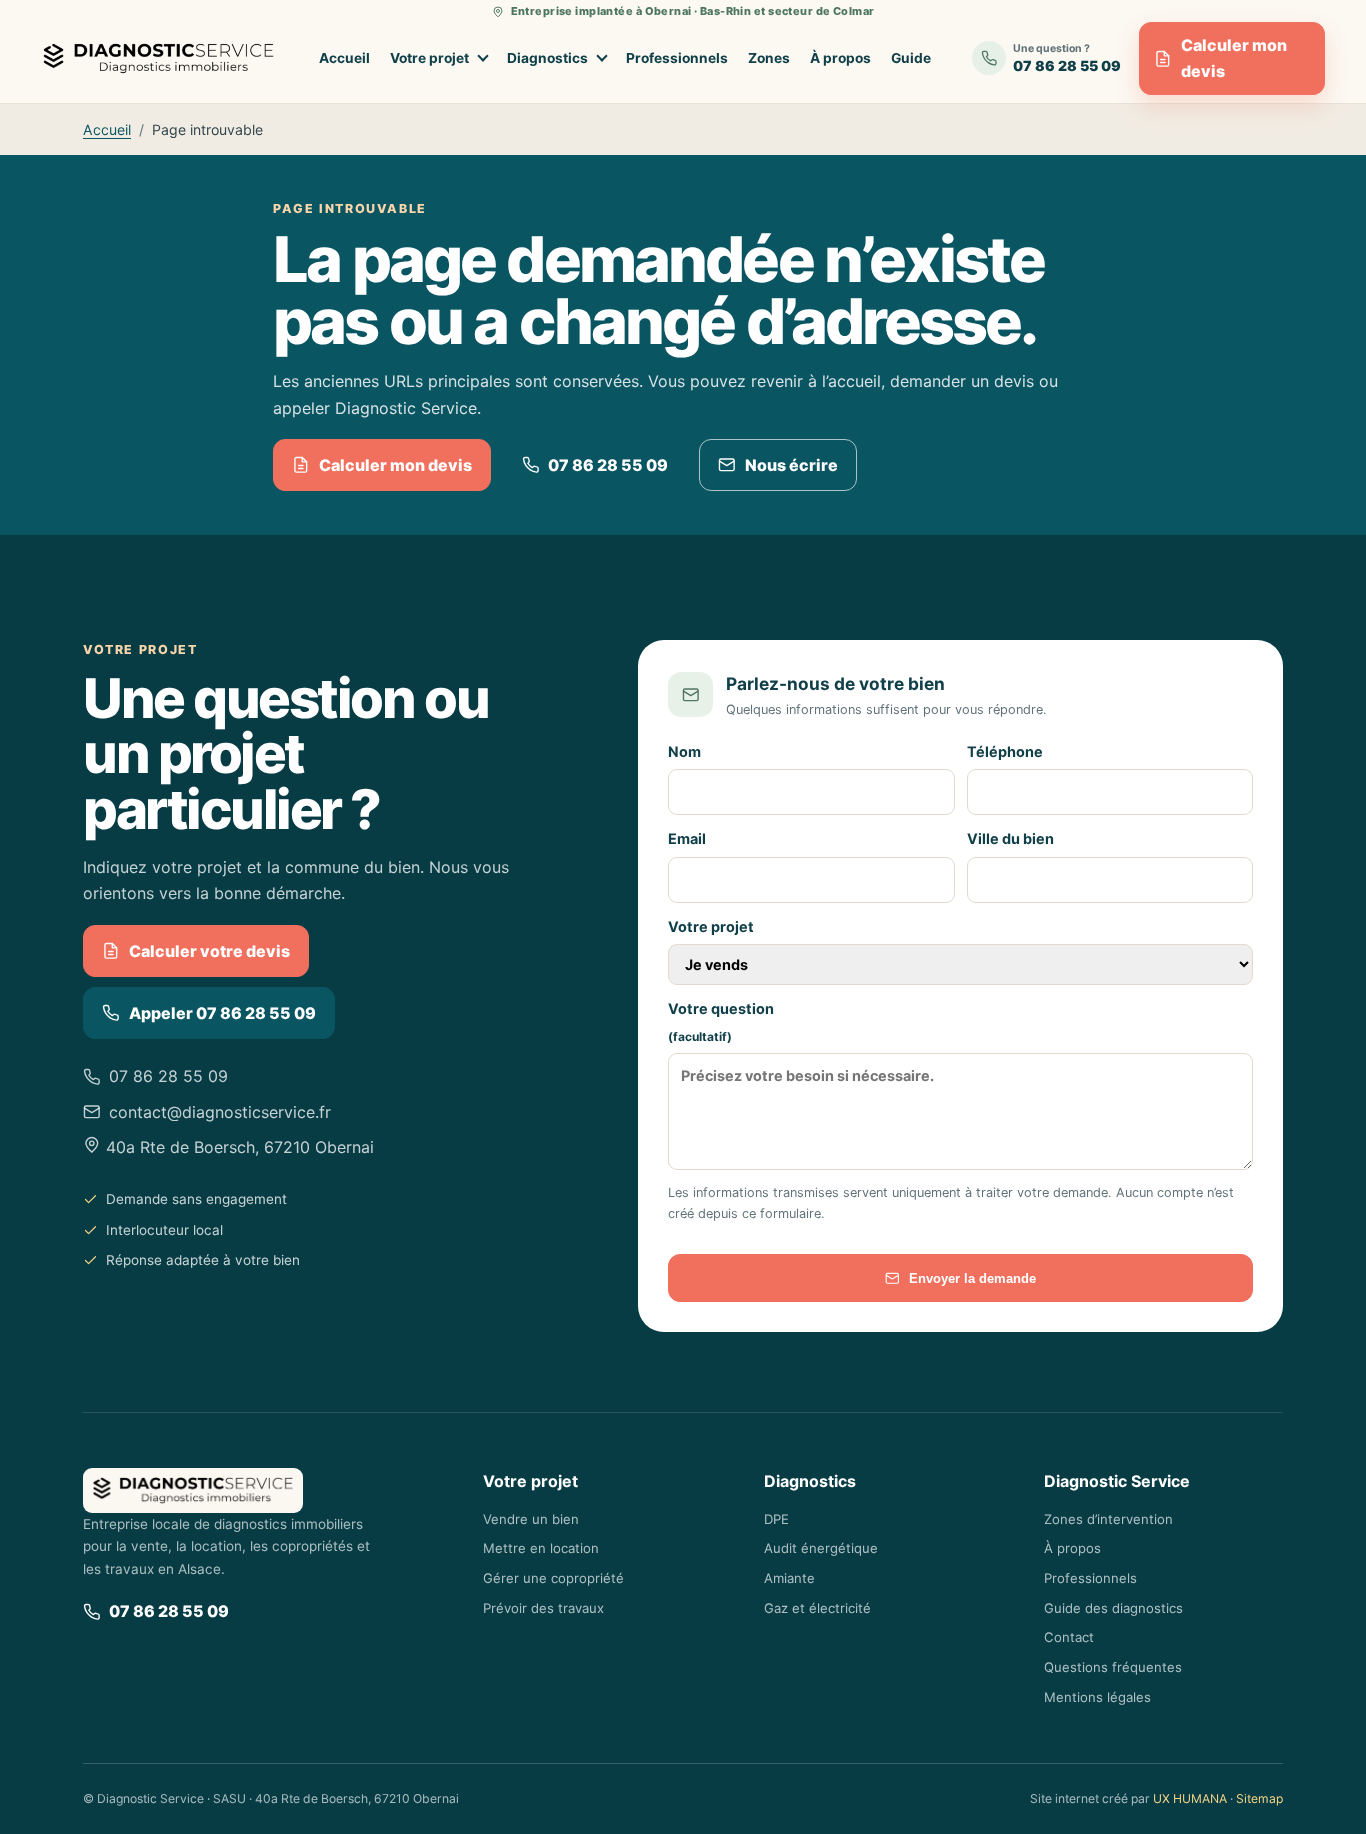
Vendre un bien (531, 1519)
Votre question (721, 1022)
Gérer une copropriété (553, 1578)
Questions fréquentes (1113, 1667)
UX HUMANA (1190, 1798)
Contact (1069, 1637)
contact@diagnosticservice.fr (220, 1112)
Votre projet (429, 58)
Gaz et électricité (817, 1608)
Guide (911, 58)
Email (687, 838)
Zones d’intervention (1108, 1519)
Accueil (344, 58)
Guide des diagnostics (1113, 1608)
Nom (684, 751)
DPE (776, 1519)
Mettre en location (541, 1548)
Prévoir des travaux (543, 1608)
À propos (840, 58)
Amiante (789, 1578)
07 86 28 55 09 (608, 465)
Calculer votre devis (209, 951)
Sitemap (1259, 1798)
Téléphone (1005, 751)
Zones (769, 58)
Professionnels (677, 58)
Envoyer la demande (972, 1278)
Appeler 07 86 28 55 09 (222, 1013)
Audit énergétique (821, 1548)
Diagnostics (547, 58)
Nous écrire (791, 465)
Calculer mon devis (1234, 58)
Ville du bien (1010, 838)
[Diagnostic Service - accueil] (163, 58)
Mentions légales (1097, 1697)
